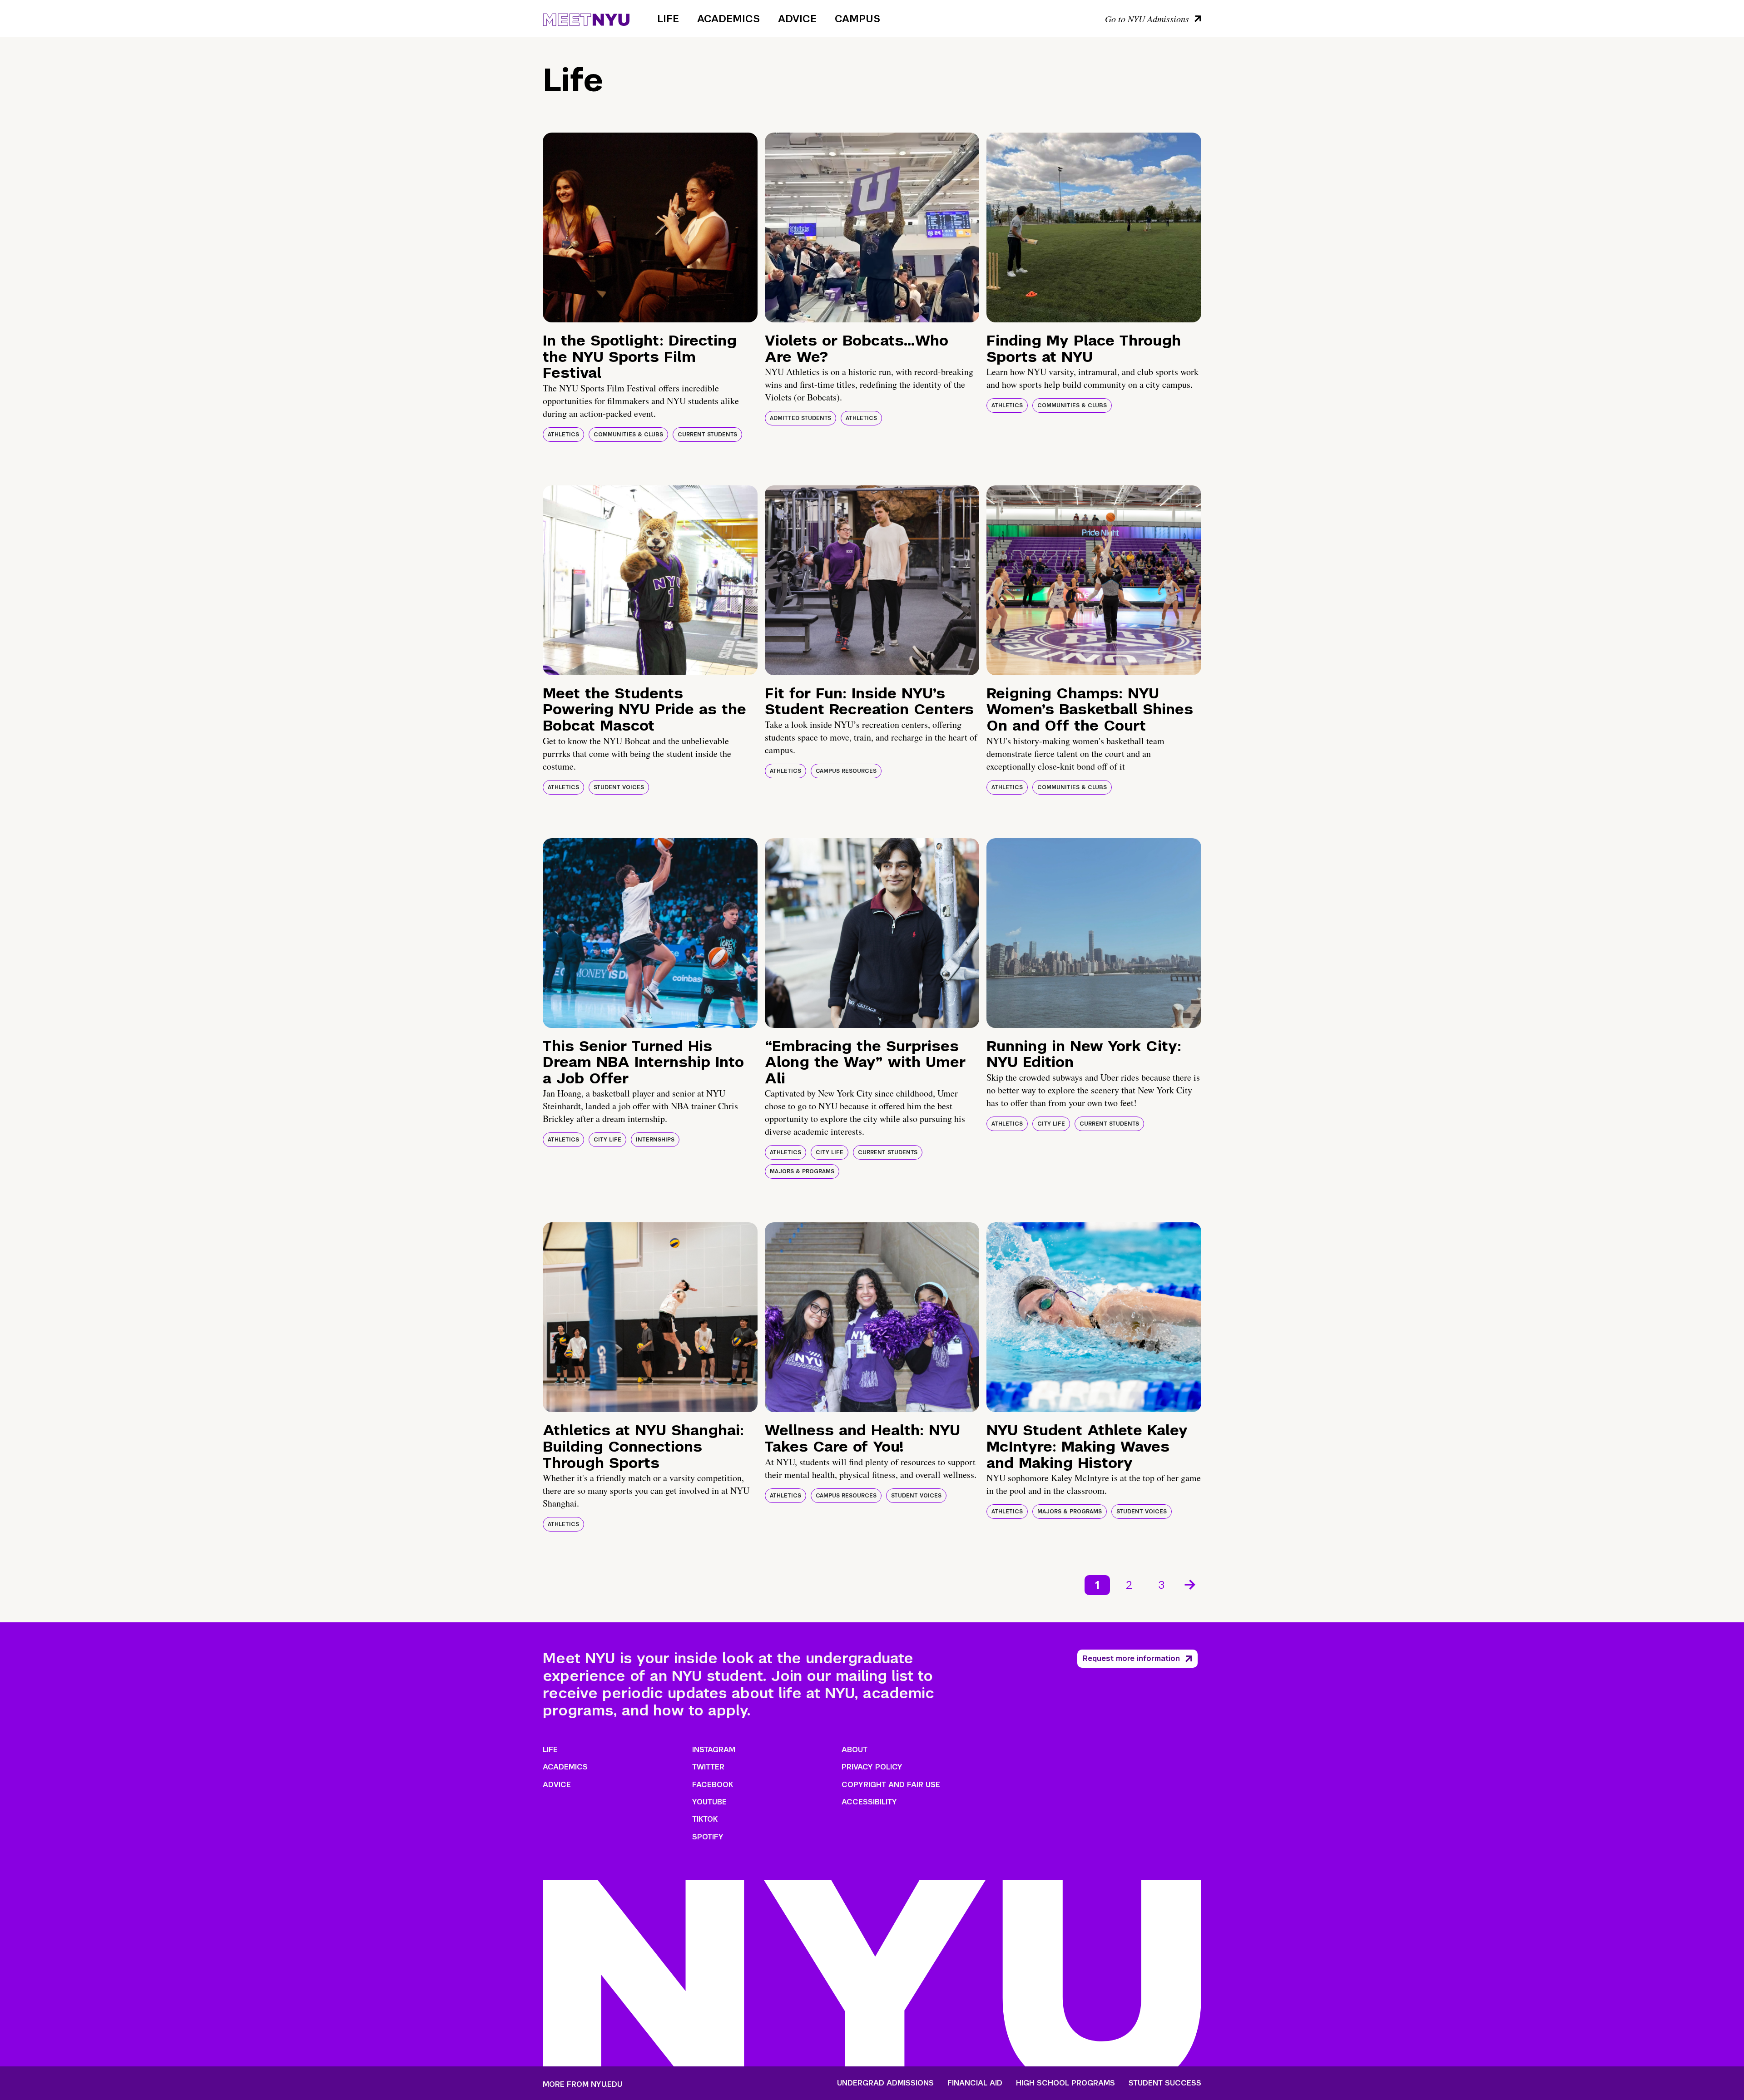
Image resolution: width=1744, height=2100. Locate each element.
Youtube (709, 1802)
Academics (728, 19)
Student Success (1165, 2083)
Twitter (708, 1767)
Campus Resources (846, 771)
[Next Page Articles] (1191, 1584)
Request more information (1131, 1658)
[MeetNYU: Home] (586, 18)
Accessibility (869, 1802)
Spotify (708, 1837)
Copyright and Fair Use (891, 1785)
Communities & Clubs (628, 435)
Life (668, 19)
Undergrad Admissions (885, 2083)
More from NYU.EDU (582, 2084)
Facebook (713, 1785)
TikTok (705, 1819)
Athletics (563, 435)
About (855, 1750)
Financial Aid (975, 2083)
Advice (797, 19)
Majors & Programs (802, 1171)
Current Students (707, 435)
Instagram (714, 1750)
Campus (857, 19)
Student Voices (619, 787)
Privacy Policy (872, 1767)
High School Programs (1065, 2083)
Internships (655, 1140)
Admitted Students (800, 418)
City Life (607, 1140)
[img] (650, 227)
